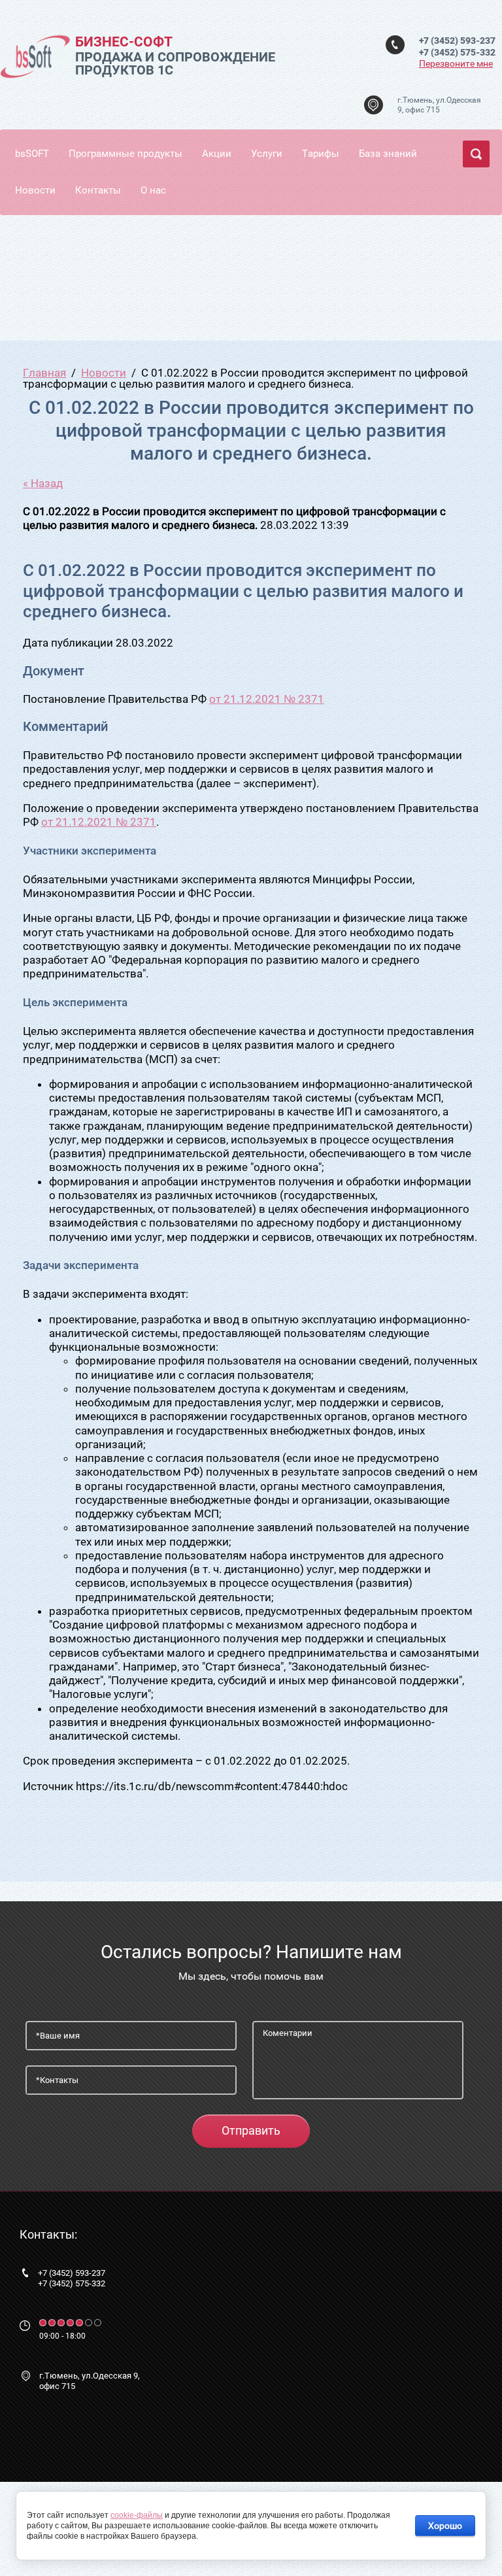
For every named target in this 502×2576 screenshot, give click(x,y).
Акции (217, 154)
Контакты (98, 190)
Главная (44, 373)
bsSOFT (32, 154)
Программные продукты (125, 154)
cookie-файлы (137, 2515)
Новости (35, 190)
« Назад (43, 483)
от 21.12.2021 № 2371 (267, 699)
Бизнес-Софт (124, 42)
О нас (153, 190)
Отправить (251, 2130)
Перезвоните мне (456, 63)
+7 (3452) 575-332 (457, 52)
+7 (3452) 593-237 (457, 41)
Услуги (267, 154)
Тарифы (321, 154)
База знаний (388, 154)
